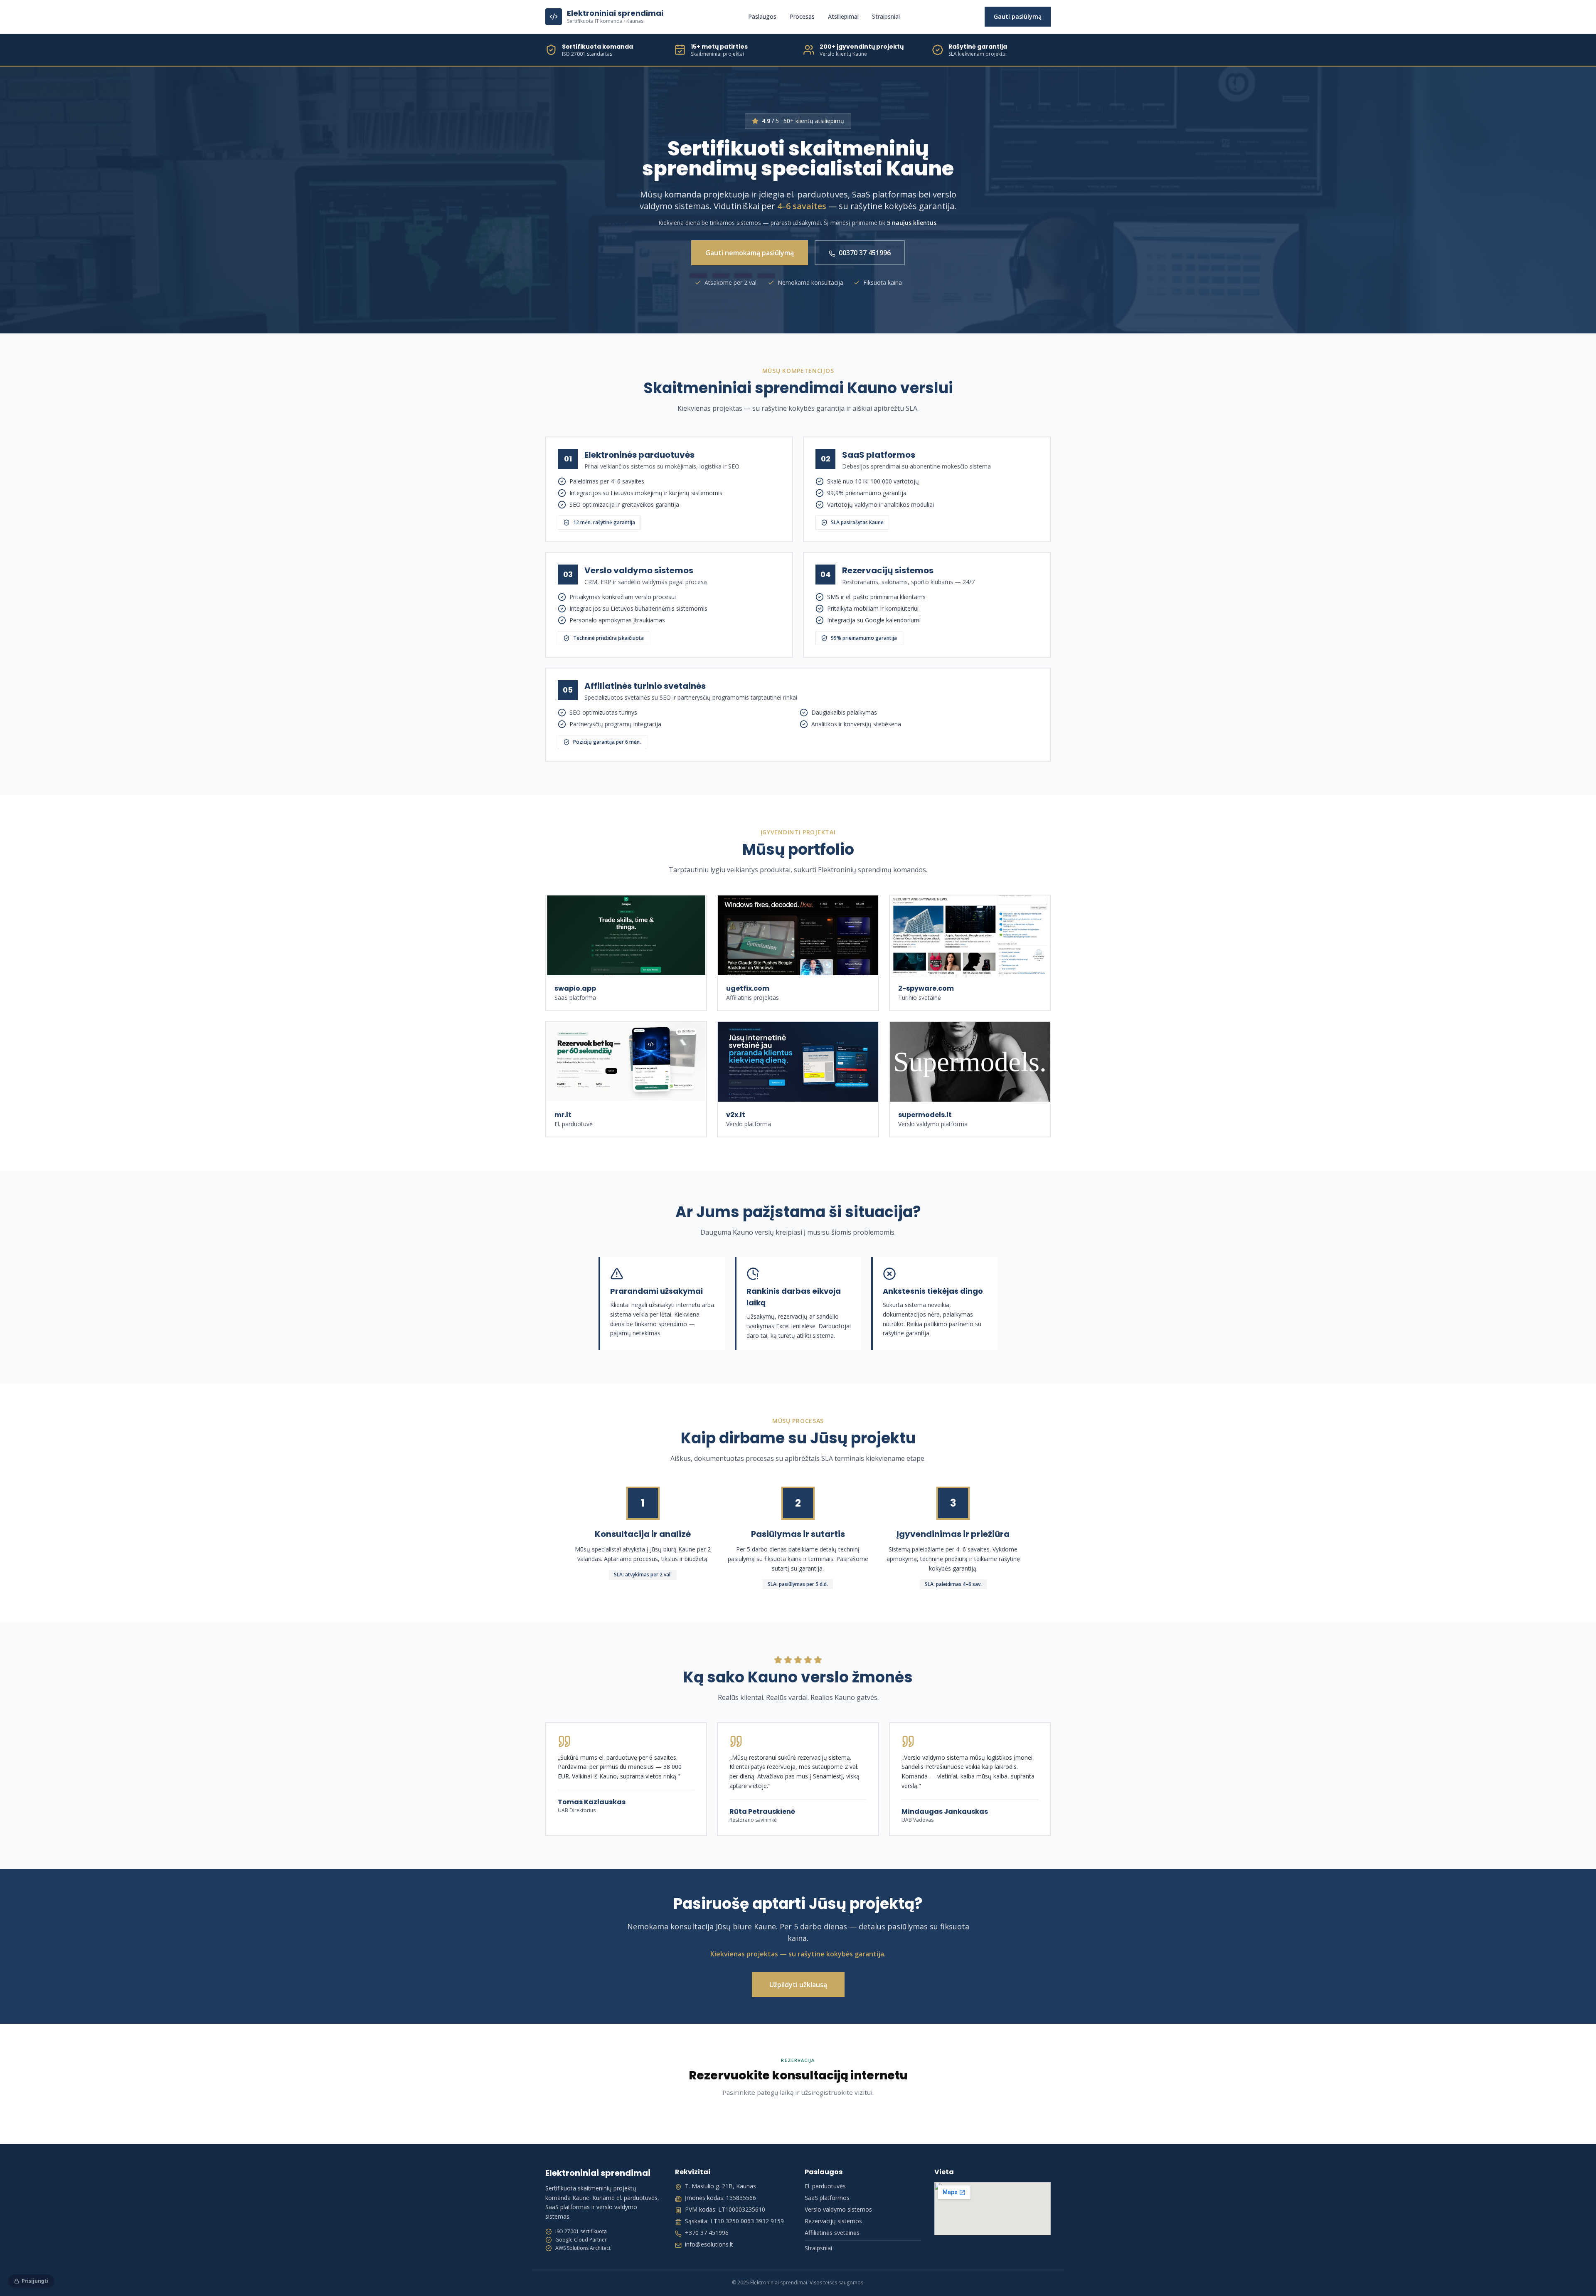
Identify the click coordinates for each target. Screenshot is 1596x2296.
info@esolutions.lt (709, 2244)
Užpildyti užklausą (798, 1985)
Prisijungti (35, 2281)
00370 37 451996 (865, 253)
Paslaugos (762, 16)
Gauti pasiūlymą (1018, 16)
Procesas (802, 16)
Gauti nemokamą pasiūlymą (750, 253)
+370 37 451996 (707, 2233)
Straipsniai (886, 16)
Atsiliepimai (843, 16)
